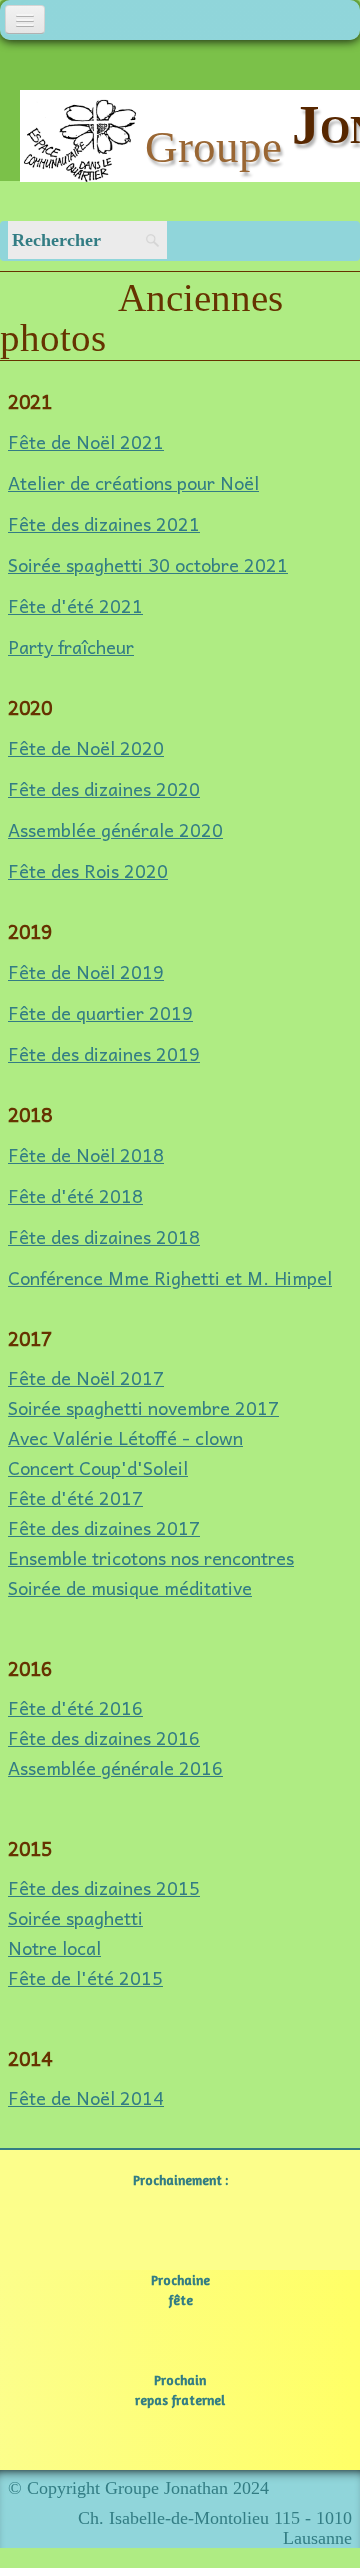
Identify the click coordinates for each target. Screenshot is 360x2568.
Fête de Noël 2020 (86, 747)
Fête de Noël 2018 (86, 1154)
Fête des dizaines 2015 (104, 1887)
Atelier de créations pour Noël (133, 482)
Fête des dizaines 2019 (104, 1053)
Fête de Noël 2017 (86, 1377)
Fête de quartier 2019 (100, 1012)
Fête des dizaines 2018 (104, 1236)
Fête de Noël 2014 (86, 2097)
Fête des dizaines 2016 (104, 1737)
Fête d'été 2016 (75, 1707)
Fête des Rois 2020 (88, 870)
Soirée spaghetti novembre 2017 (143, 1407)
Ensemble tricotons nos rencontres (151, 1557)
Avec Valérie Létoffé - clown (125, 1437)
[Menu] (25, 19)
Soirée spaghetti (75, 1917)
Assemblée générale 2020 (115, 829)
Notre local (54, 1947)
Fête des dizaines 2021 (104, 523)
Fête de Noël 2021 (86, 441)
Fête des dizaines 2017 (104, 1527)
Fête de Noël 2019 (86, 971)
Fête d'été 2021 (75, 605)
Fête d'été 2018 (75, 1195)
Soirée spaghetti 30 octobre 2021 (148, 564)
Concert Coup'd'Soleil (98, 1467)
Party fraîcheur (71, 646)
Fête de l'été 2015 (85, 1977)
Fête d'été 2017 (75, 1497)
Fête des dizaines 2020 (104, 788)
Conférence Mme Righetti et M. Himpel (170, 1277)
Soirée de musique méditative (130, 1587)
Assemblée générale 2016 (115, 1767)
